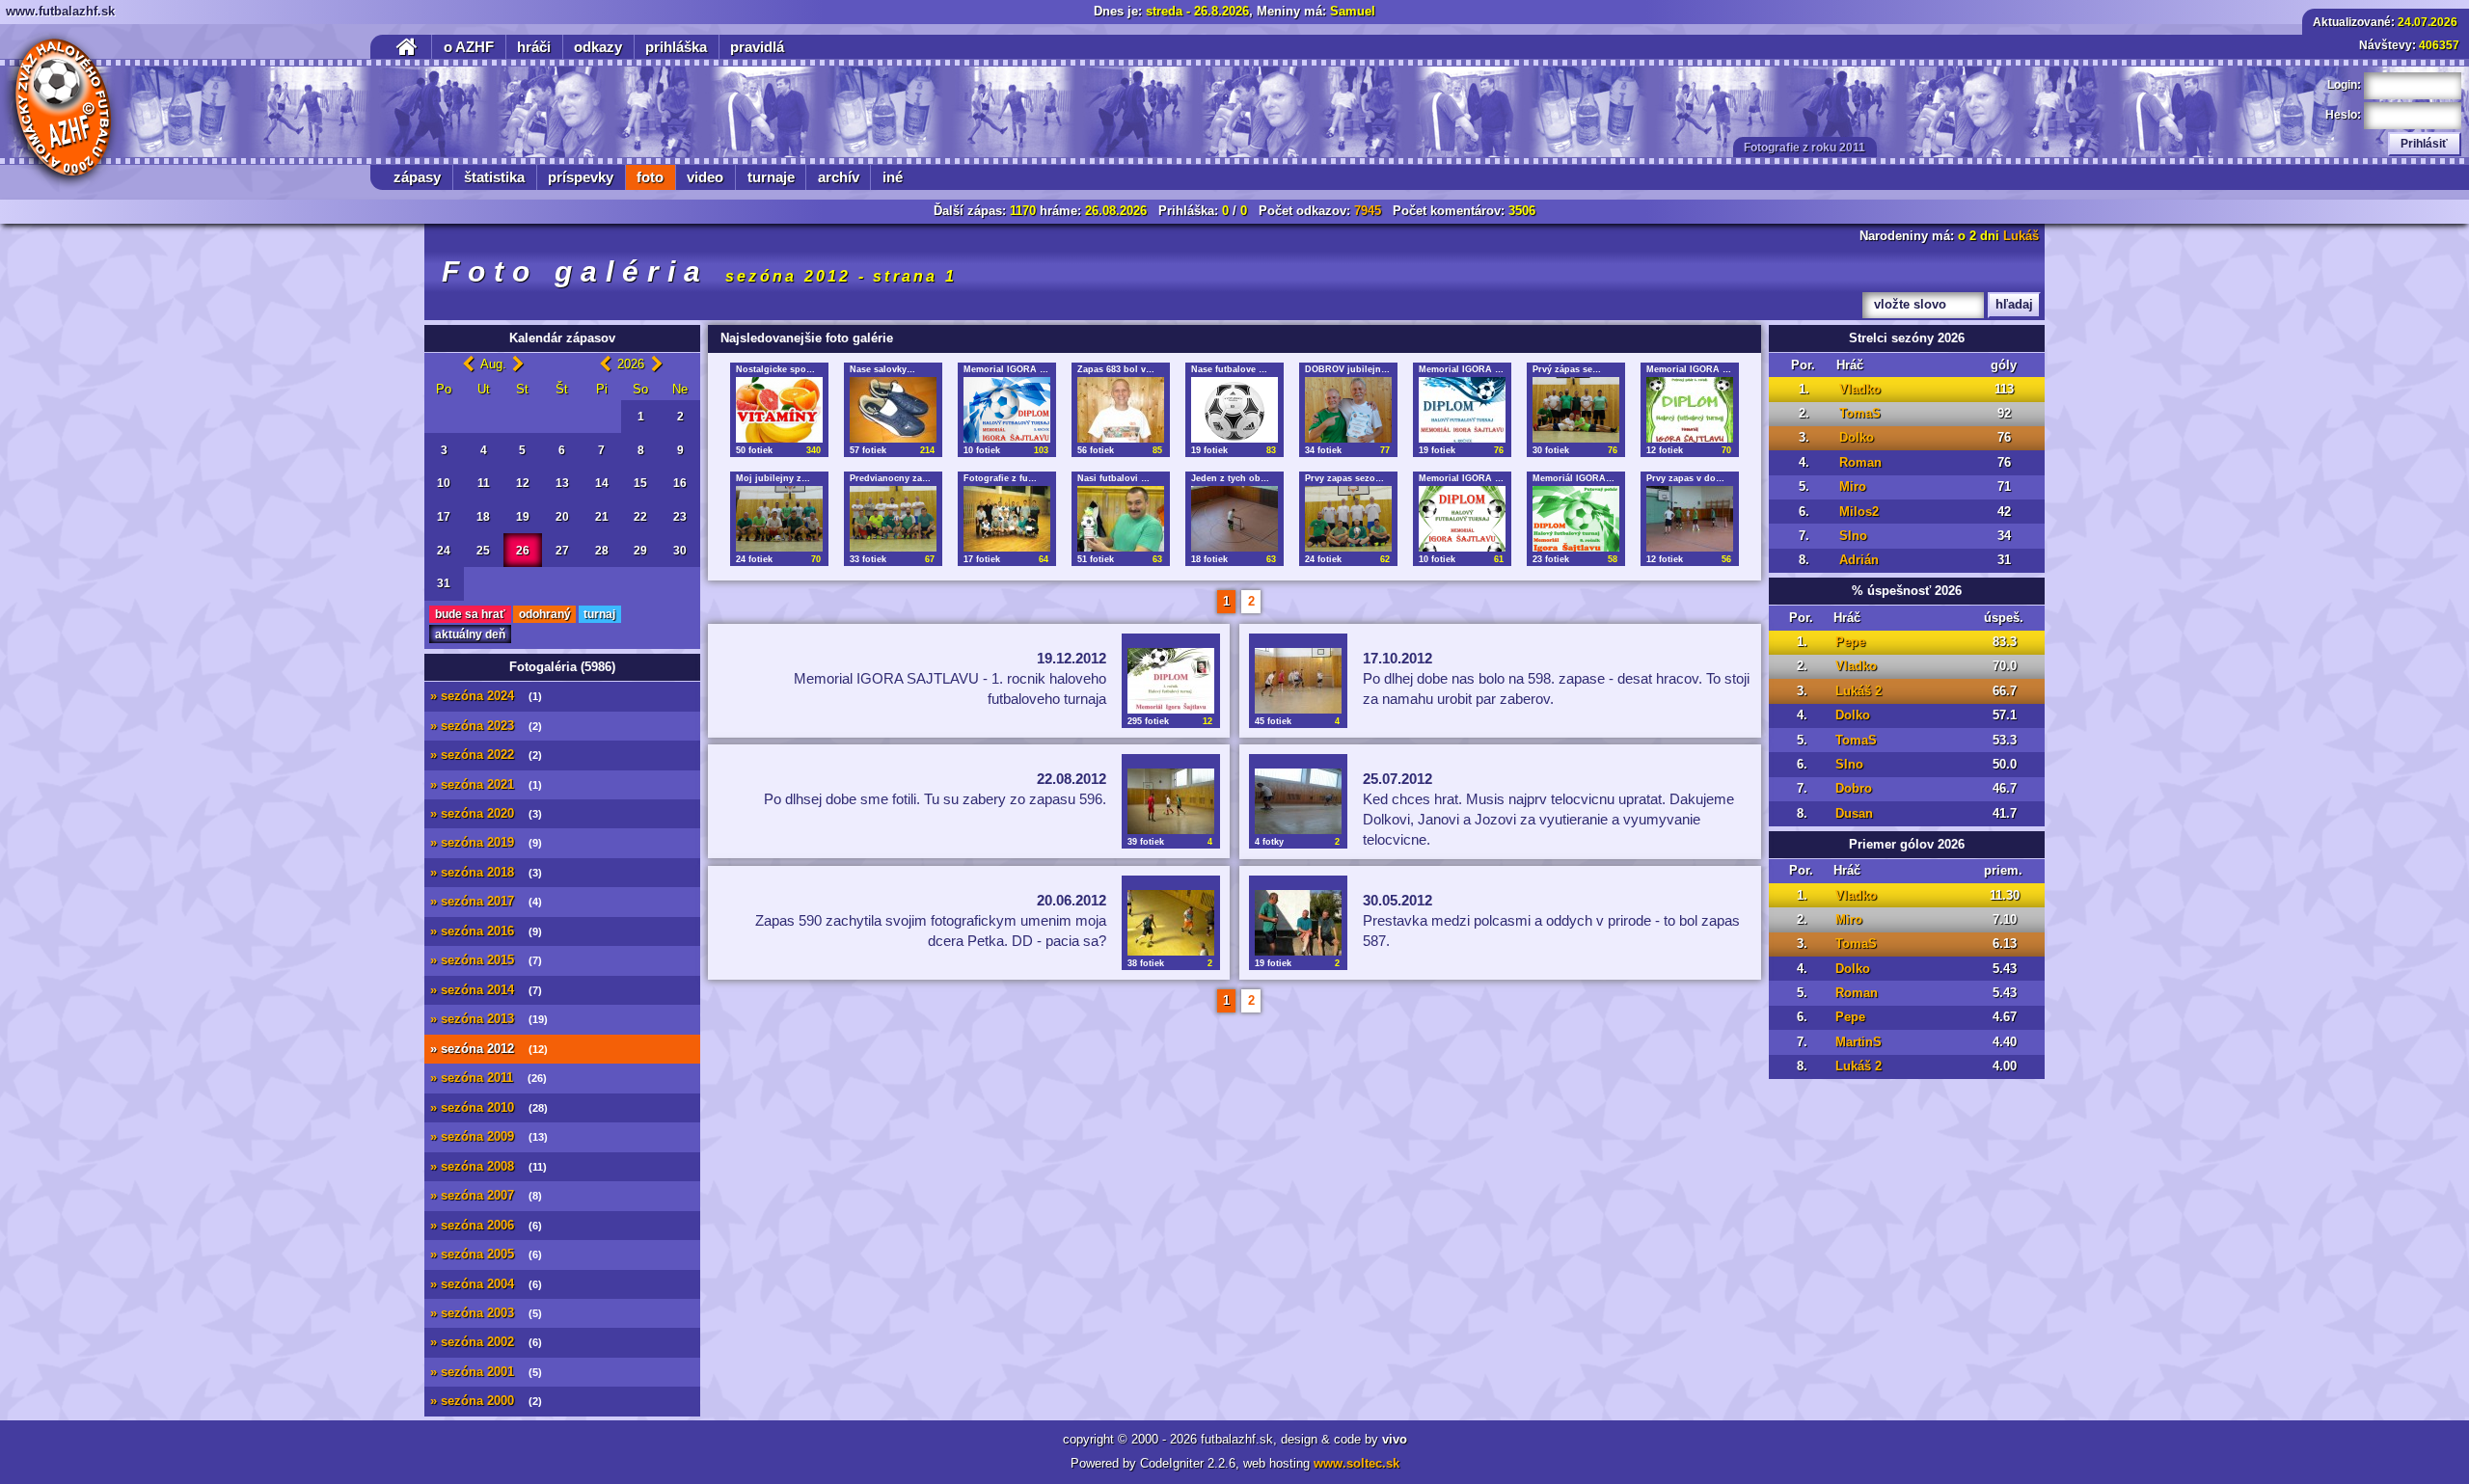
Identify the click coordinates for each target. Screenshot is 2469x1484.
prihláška (676, 47)
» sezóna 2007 (486, 1196)
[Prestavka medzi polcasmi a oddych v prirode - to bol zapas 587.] (1298, 923)
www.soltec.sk (1357, 1464)
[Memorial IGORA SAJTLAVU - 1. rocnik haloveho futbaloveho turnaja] (1171, 681)
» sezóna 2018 (486, 873)
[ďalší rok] (657, 364)
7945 (1368, 211)
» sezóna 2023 (486, 726)
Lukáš (2021, 236)
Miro (1853, 487)
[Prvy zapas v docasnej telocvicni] (1690, 519)
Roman (1860, 463)
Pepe (1850, 642)
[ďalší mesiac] (518, 364)
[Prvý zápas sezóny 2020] (1576, 410)
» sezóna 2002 (486, 1342)
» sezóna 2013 (489, 1019)
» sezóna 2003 (486, 1313)
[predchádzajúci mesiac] (468, 364)
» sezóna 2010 (489, 1108)
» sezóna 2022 (486, 755)
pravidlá (757, 47)
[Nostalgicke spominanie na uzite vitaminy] (779, 410)
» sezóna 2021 (486, 785)
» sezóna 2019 (486, 843)
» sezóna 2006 (486, 1226)
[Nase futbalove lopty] (1234, 410)
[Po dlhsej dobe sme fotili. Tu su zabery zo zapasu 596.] (1171, 801)
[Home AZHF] (60, 110)
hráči (534, 47)
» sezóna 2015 (486, 960)
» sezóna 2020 (486, 814)
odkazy (598, 47)
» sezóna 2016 (486, 931)
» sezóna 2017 (486, 902)
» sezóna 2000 (486, 1401)
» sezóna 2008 (488, 1167)
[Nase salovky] (893, 410)
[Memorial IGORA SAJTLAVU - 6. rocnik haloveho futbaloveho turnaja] (1690, 410)
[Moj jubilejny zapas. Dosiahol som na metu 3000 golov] (779, 519)
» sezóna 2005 (486, 1255)
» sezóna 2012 (489, 1049)
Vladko (1860, 390)
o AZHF (469, 47)
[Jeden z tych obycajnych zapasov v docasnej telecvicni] (1234, 519)
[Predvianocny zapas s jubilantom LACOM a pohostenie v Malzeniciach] (893, 519)
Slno (1853, 536)
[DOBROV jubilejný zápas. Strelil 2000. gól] (1348, 410)
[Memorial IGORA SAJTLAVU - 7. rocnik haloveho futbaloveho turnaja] (1462, 519)
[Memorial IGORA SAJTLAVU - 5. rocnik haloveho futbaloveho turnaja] (1007, 410)
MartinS (1859, 1042)
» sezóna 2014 (486, 990)
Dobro (1854, 789)
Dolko (1857, 438)
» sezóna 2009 (489, 1137)
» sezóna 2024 (486, 696)
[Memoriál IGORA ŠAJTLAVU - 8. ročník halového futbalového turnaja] (1576, 519)
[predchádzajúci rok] (605, 364)
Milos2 (1859, 512)
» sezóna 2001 (486, 1372)
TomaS (1860, 414)
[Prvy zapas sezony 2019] (1348, 519)
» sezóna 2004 (486, 1284)
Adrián (1859, 560)
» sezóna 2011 (488, 1078)
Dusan (1854, 814)
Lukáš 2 (1859, 691)
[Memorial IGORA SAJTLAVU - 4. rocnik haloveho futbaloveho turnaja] (1462, 410)
